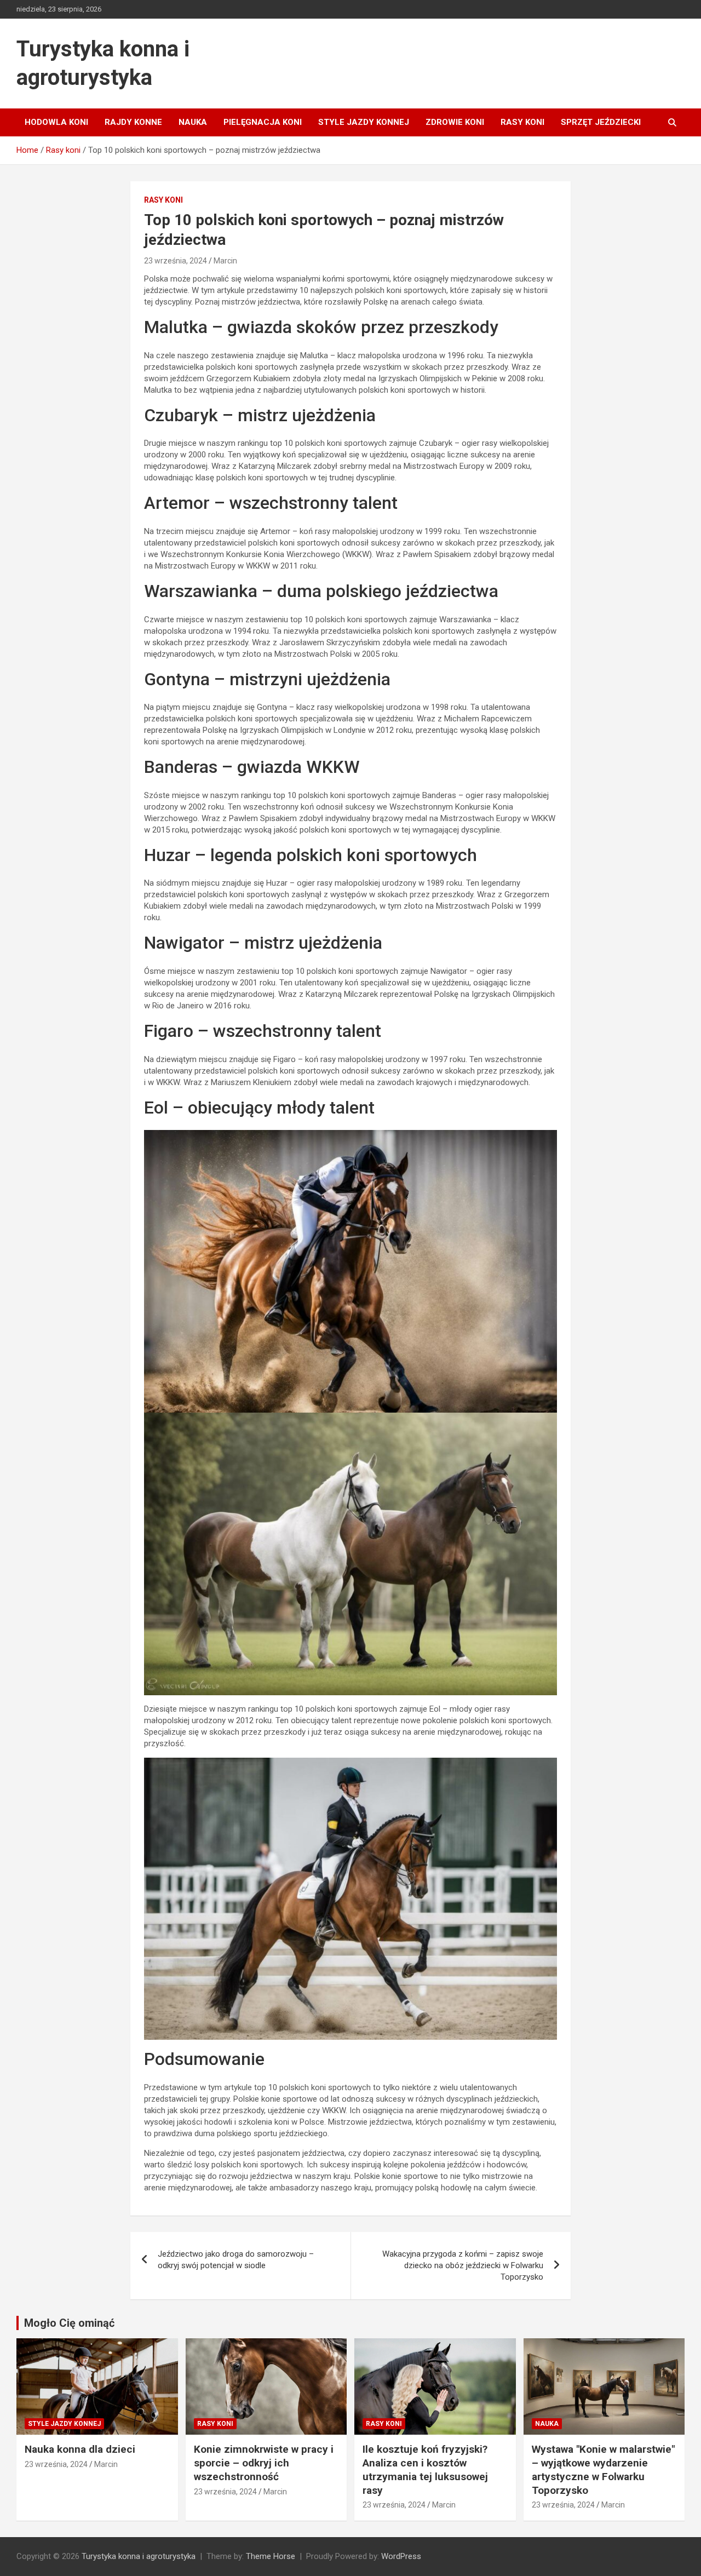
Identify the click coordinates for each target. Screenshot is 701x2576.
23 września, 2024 (176, 261)
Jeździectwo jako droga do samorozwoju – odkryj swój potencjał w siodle (236, 2260)
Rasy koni (522, 122)
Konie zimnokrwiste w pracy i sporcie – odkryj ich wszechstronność (264, 2463)
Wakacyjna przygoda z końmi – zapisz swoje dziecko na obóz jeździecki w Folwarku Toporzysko (463, 2265)
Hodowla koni (56, 122)
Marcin (225, 261)
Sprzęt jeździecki (601, 122)
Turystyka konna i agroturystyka (139, 2556)
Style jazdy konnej (364, 122)
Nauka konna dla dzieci (80, 2449)
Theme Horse (271, 2556)
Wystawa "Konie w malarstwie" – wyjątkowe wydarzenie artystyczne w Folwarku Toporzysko (603, 2469)
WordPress (401, 2556)
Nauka (193, 122)
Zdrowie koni (455, 122)
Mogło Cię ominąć (69, 2323)
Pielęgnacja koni (263, 122)
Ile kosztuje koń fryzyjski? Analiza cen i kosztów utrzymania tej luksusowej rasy (425, 2469)
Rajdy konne (133, 122)
